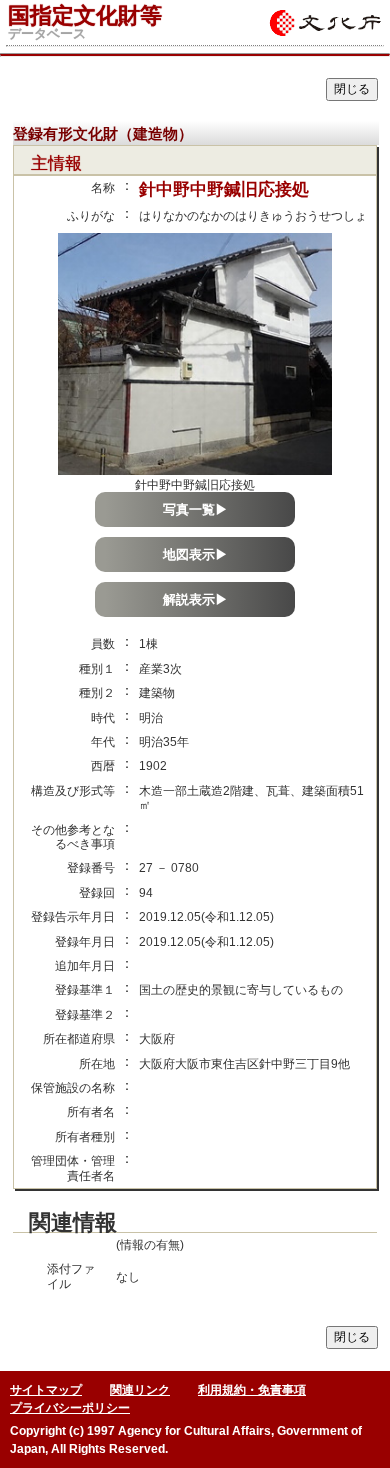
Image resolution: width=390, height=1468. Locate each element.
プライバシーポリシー (70, 1408)
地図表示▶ (195, 554)
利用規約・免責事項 (252, 1390)
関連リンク (140, 1390)
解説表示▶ (195, 599)
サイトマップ (46, 1390)
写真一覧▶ (195, 509)
